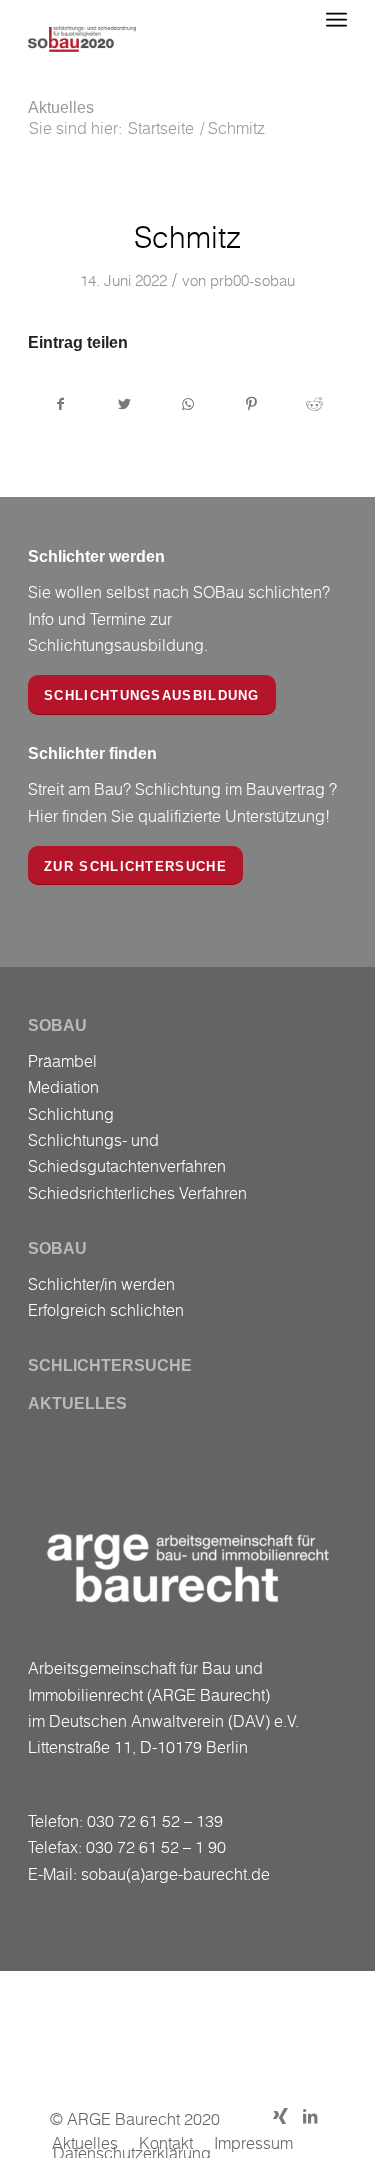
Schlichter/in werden (101, 1284)
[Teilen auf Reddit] (315, 404)
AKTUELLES (77, 1403)
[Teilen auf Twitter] (124, 404)
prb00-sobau (252, 280)
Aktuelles (61, 107)
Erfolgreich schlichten (106, 1310)
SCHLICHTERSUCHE (110, 1365)
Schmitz (188, 237)
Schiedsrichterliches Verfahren (137, 1193)
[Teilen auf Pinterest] (251, 404)
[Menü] (336, 20)
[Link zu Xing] (280, 2116)
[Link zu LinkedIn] (310, 2116)
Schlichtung (71, 1114)
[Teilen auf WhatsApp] (188, 404)
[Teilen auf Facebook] (60, 404)
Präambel (62, 1061)
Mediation (63, 1087)
